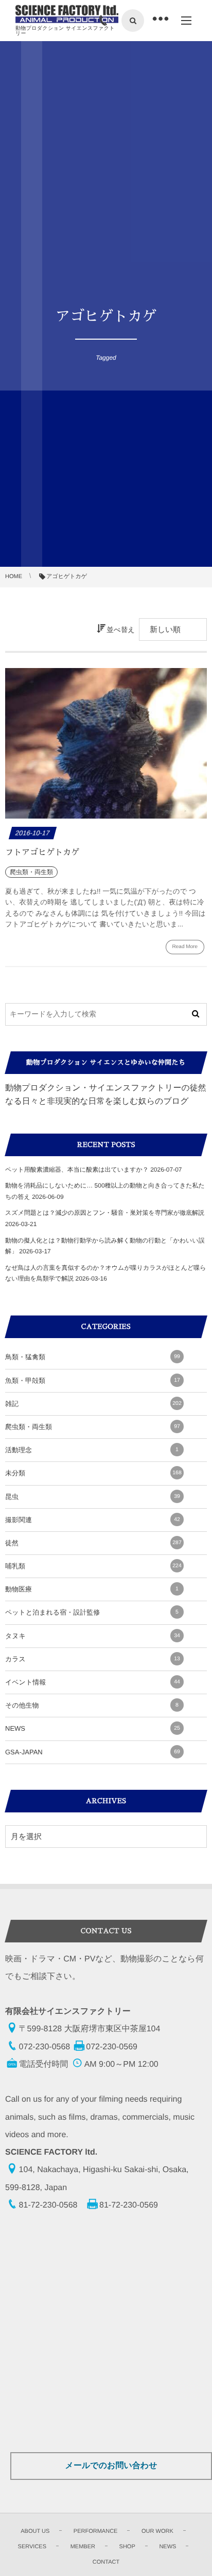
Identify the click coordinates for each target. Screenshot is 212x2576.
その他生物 (92, 1705)
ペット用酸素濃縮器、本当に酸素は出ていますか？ (77, 1170)
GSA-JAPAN (93, 1752)
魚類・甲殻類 (93, 1380)
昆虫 (93, 1497)
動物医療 (92, 1589)
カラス (93, 1659)
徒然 (93, 1543)
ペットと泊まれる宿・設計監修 (92, 1612)
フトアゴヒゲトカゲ (42, 853)
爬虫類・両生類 (93, 1427)
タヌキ (93, 1636)
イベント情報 (93, 1682)
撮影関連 (93, 1520)
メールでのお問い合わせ (111, 2466)
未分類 (93, 1473)
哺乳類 (93, 1566)
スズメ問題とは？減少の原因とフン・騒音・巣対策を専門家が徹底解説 (105, 1213)
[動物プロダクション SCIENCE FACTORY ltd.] (67, 14)
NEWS (93, 1728)
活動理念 (92, 1450)
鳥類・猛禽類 (93, 1357)
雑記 (93, 1404)
